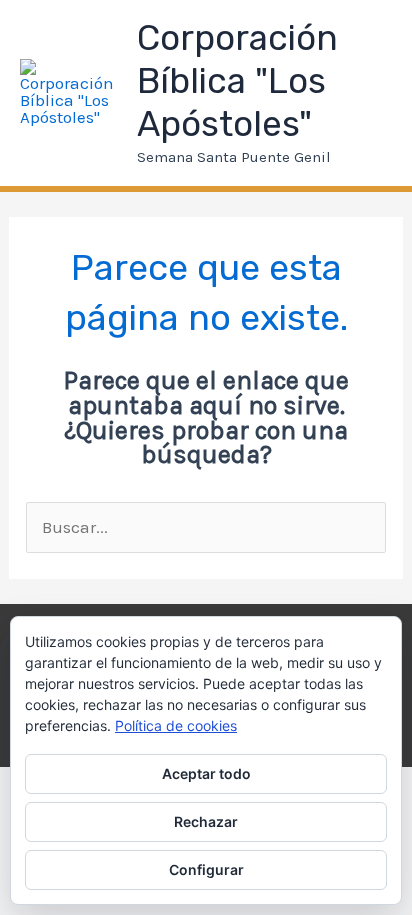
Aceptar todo (206, 773)
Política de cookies (176, 725)
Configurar (206, 869)
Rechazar (206, 821)
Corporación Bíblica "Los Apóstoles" (237, 81)
